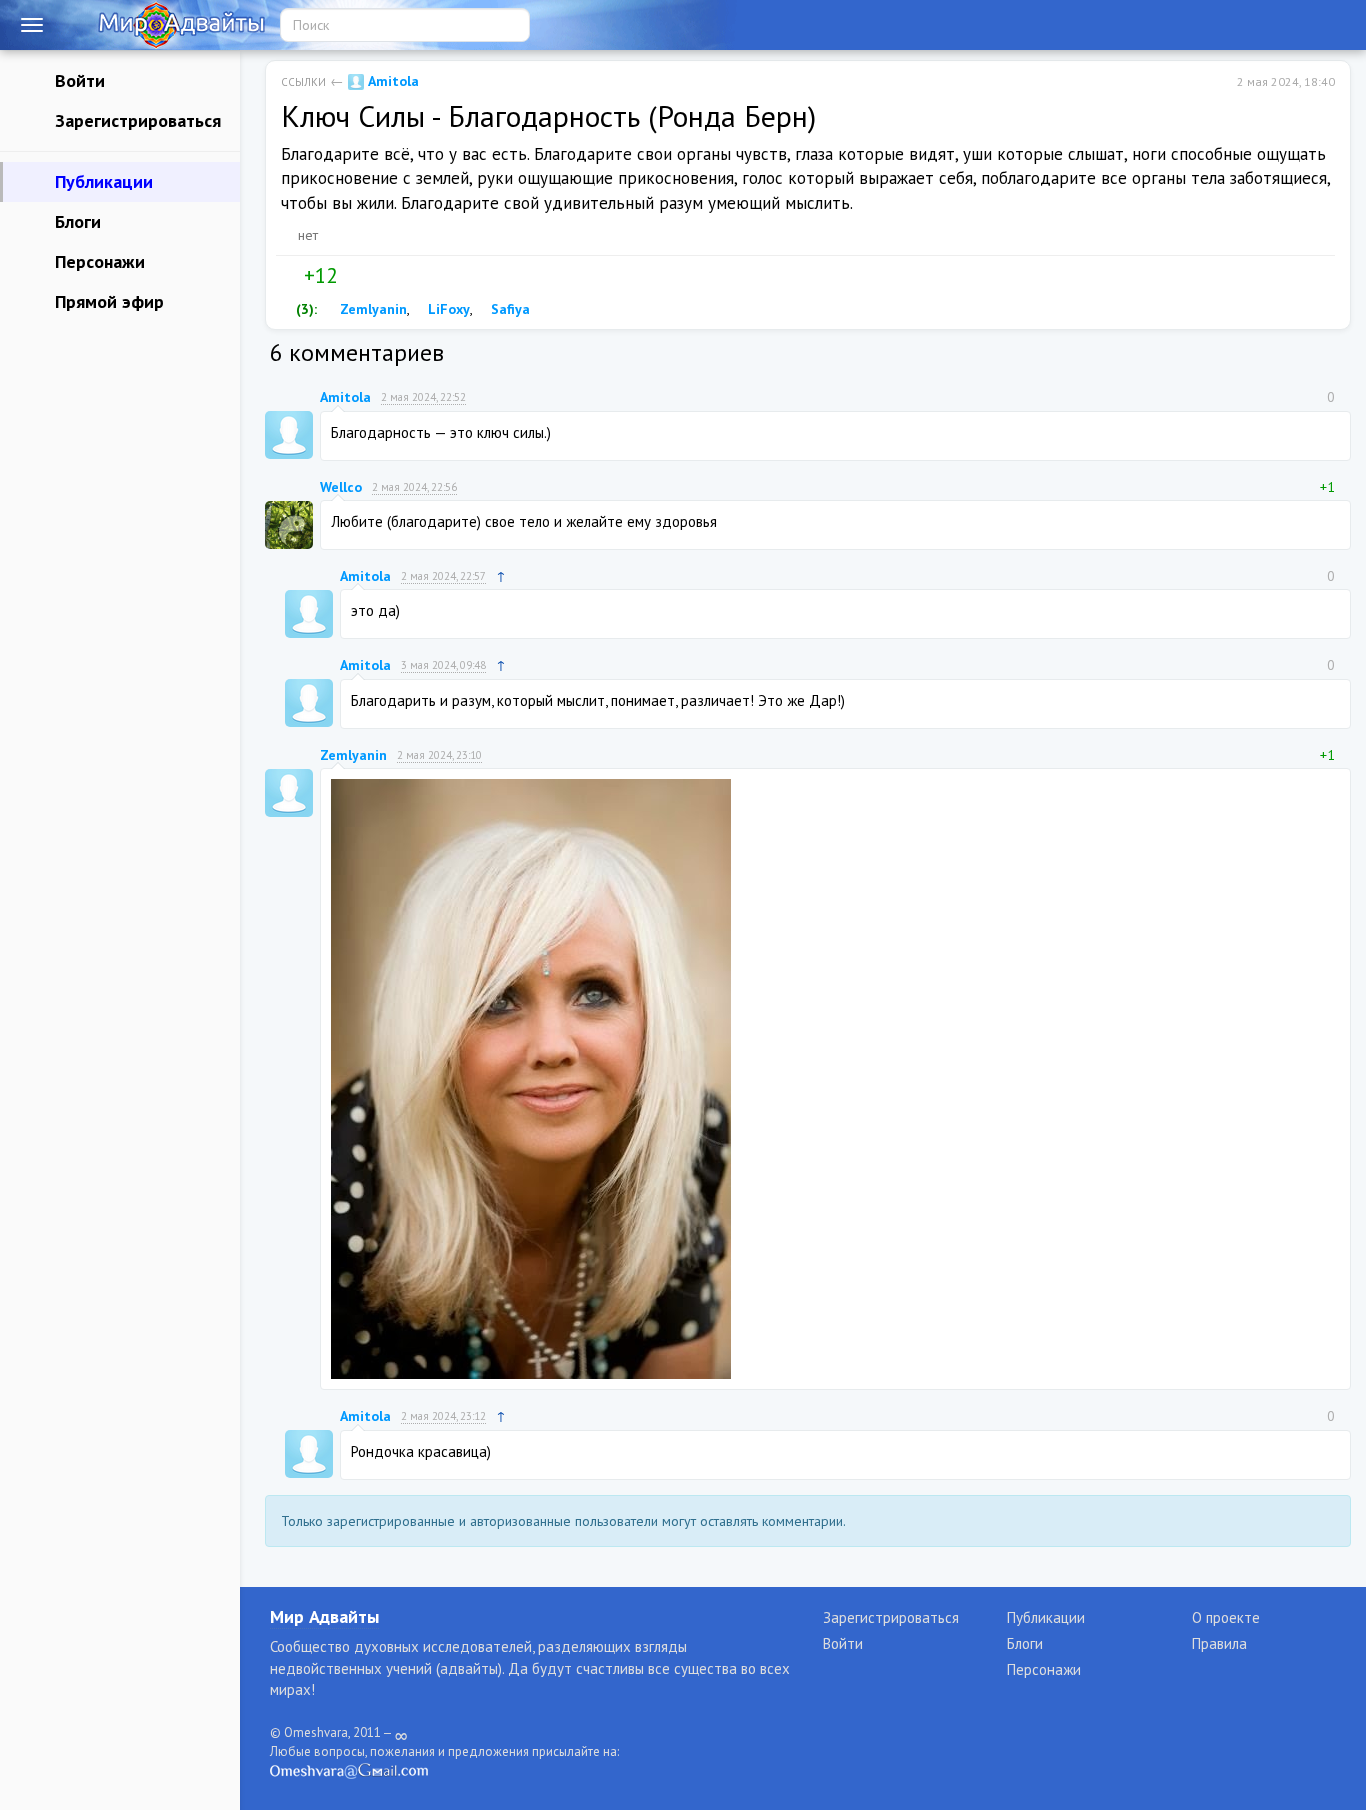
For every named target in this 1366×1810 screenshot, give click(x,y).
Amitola (391, 81)
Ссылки (303, 82)
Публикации (101, 181)
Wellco (341, 487)
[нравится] (289, 276)
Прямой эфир (107, 301)
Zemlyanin (371, 309)
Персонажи (97, 261)
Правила (1219, 1643)
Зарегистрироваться (135, 120)
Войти (77, 80)
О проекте (1226, 1617)
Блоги (75, 221)
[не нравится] (352, 276)
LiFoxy (447, 309)
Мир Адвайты (324, 1616)
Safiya (508, 309)
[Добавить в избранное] (394, 276)
